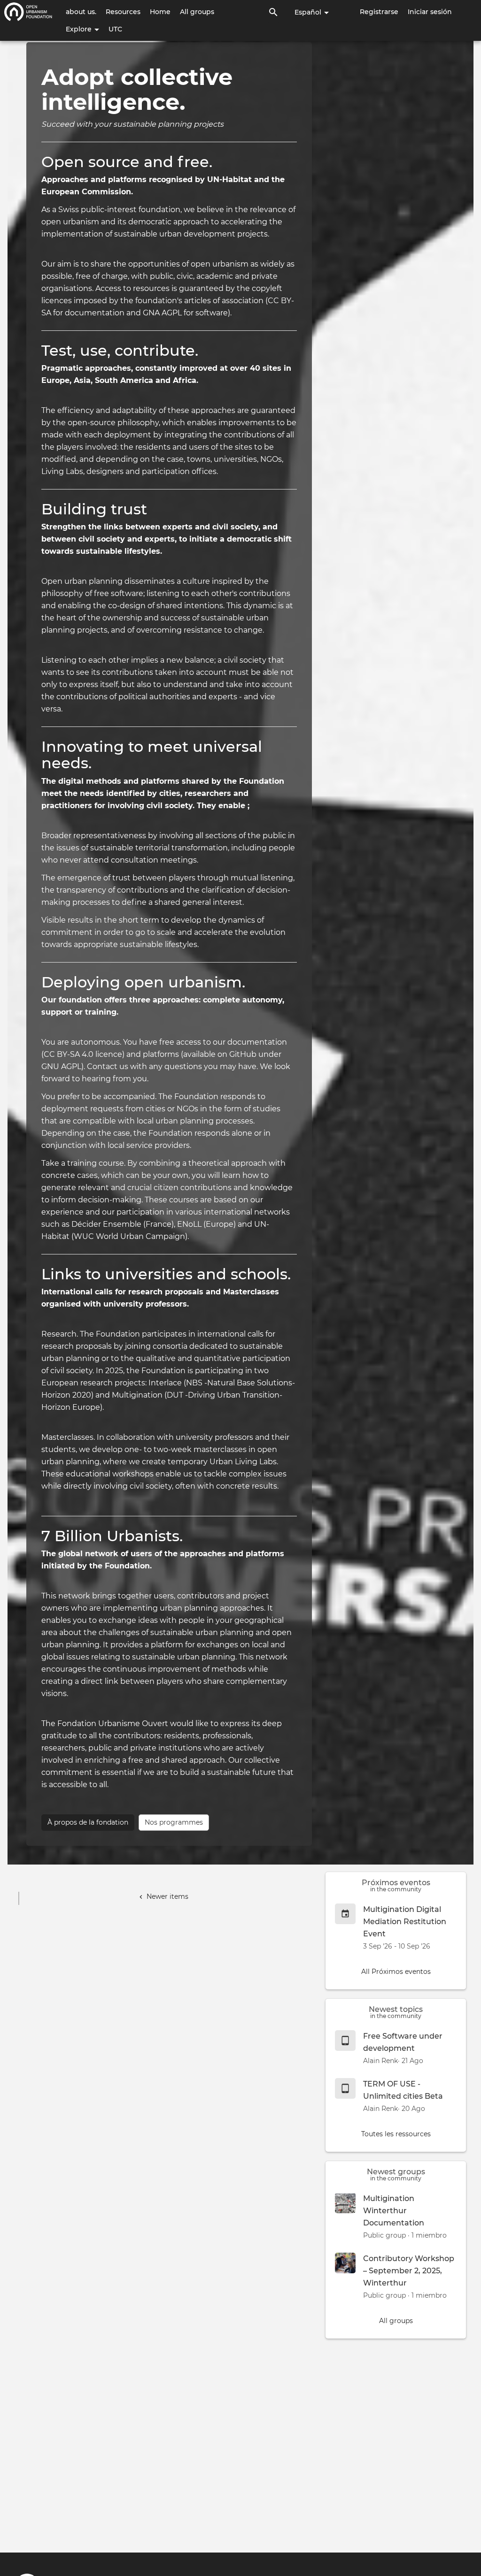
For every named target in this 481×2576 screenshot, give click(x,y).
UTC (115, 29)
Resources (123, 12)
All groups (197, 12)
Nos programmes (174, 1822)
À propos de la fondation (88, 1822)
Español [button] (309, 12)
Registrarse (379, 12)
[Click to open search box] (273, 12)
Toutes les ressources (396, 2134)
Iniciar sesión (430, 12)
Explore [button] (80, 29)
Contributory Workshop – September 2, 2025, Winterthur (409, 2271)
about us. (81, 12)
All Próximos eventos (396, 1972)
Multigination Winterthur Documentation (394, 2211)
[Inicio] (28, 12)
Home (160, 12)
